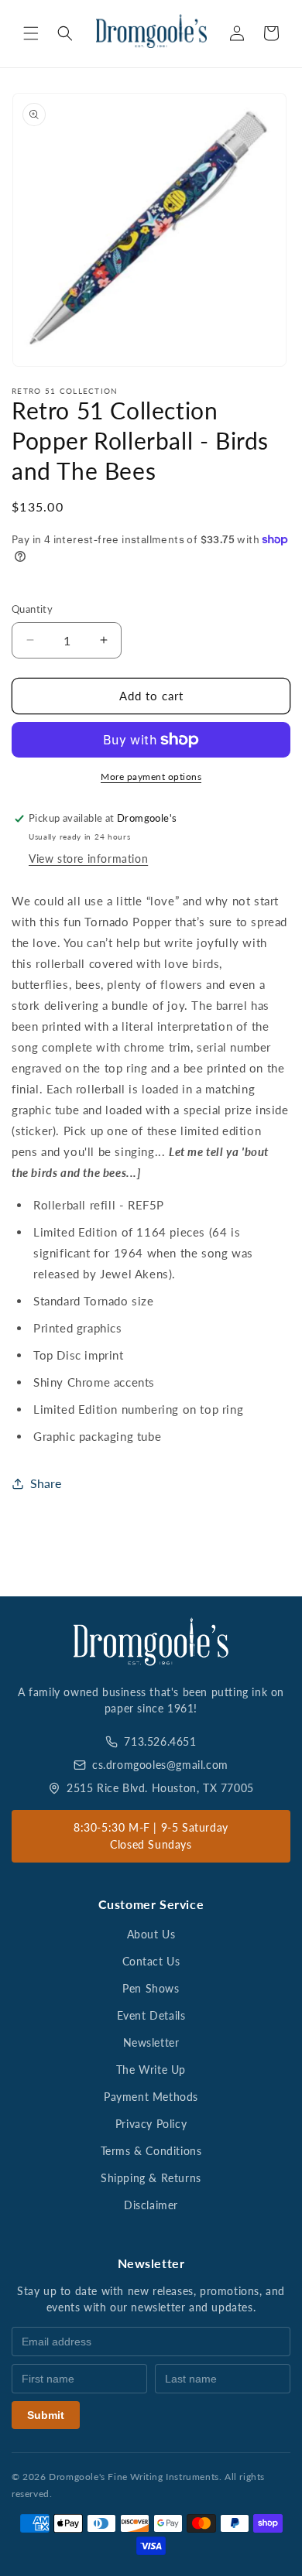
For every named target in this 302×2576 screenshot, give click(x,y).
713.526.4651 (160, 1741)
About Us (151, 1934)
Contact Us (151, 1961)
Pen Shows (151, 1988)
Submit (46, 2415)
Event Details (151, 2015)
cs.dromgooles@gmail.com (160, 1765)
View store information (88, 859)
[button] (31, 33)
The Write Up (151, 2070)
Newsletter (151, 2042)
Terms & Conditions (151, 2151)
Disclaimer (151, 2205)
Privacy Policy (151, 2124)
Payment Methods (151, 2097)
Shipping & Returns (151, 2178)
